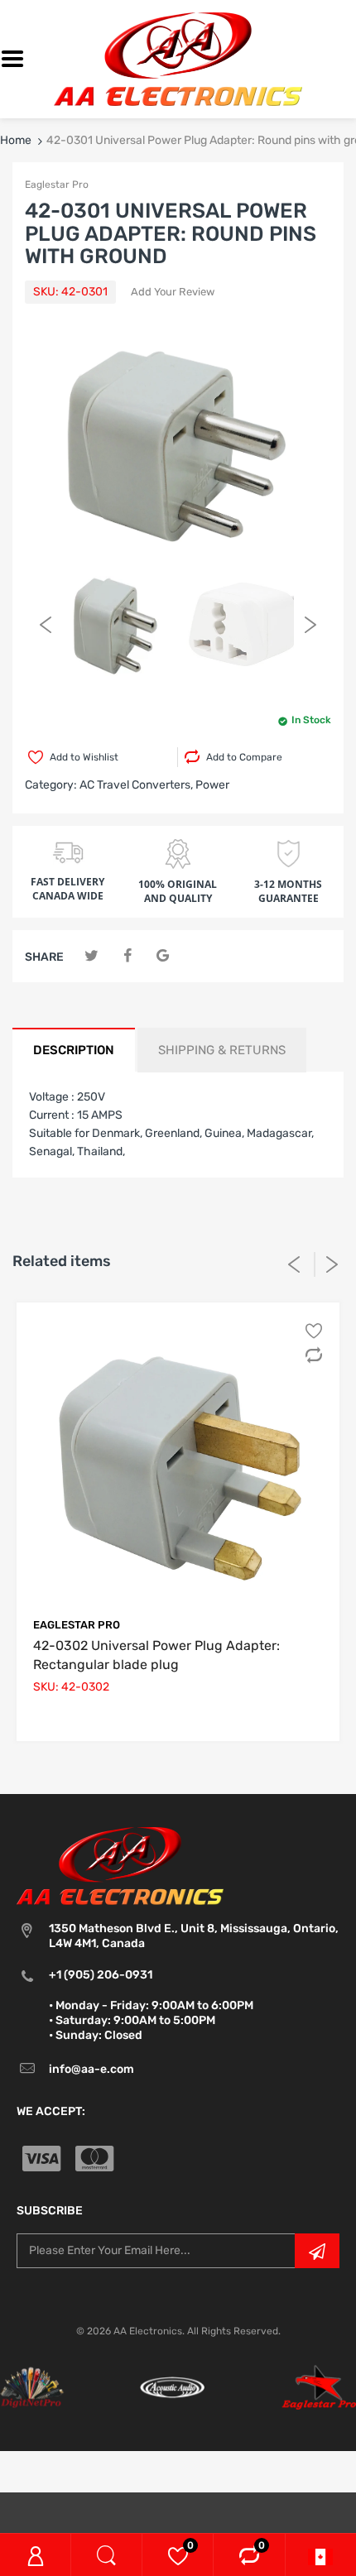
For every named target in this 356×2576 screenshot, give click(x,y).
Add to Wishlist (84, 757)
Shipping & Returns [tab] (222, 1050)
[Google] (163, 956)
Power (212, 785)
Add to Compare (244, 757)
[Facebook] (127, 956)
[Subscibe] (317, 2251)
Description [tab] (74, 1050)
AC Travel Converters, (136, 785)
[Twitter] (91, 956)
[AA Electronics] (178, 58)
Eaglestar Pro (57, 185)
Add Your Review (173, 292)
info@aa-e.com (91, 2069)
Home (16, 140)
